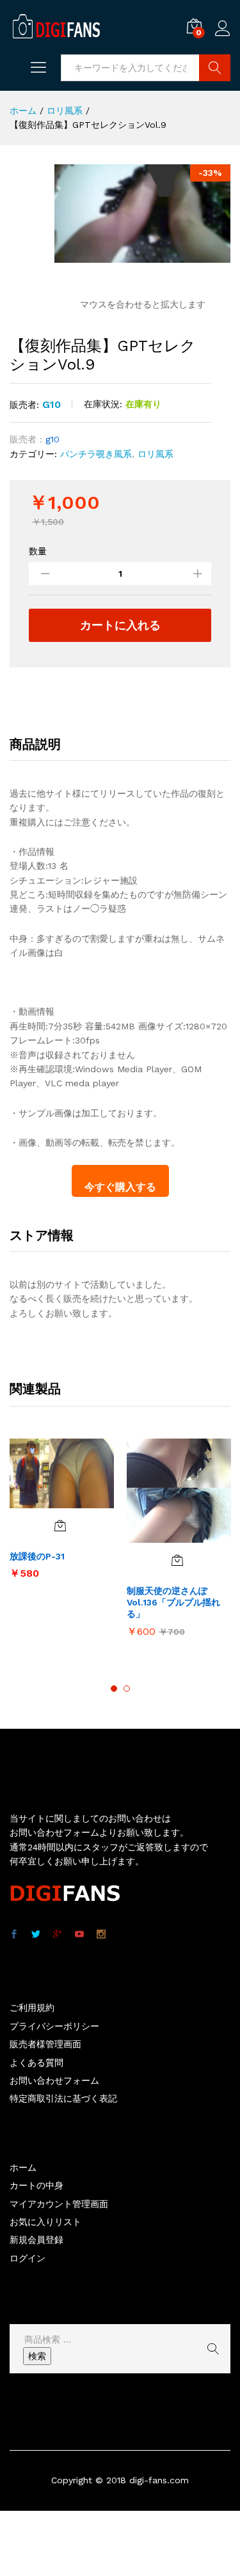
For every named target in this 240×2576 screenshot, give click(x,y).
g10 (52, 404)
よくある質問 (36, 2063)
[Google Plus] (58, 1935)
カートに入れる (120, 625)
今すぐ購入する (120, 1187)
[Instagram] (101, 1935)
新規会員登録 (36, 2240)
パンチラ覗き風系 (96, 454)
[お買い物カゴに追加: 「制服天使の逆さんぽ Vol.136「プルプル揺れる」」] (177, 1560)
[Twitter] (36, 1935)
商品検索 (215, 68)
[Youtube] (79, 1935)
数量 (38, 551)
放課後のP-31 (37, 1556)
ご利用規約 (32, 2008)
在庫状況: (103, 404)
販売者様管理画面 (45, 2044)
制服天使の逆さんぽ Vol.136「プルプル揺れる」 (173, 1602)
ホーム (23, 2167)
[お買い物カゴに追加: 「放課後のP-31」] (60, 1526)
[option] (62, 1515)
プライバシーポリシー (54, 2026)
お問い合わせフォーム (54, 2080)
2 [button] (127, 1689)
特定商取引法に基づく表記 (63, 2098)
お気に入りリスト (45, 2222)
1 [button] (114, 1689)
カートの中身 (36, 2185)
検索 (37, 2356)
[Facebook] (14, 1935)
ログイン (223, 36)
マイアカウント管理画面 (59, 2204)
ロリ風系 (156, 454)
